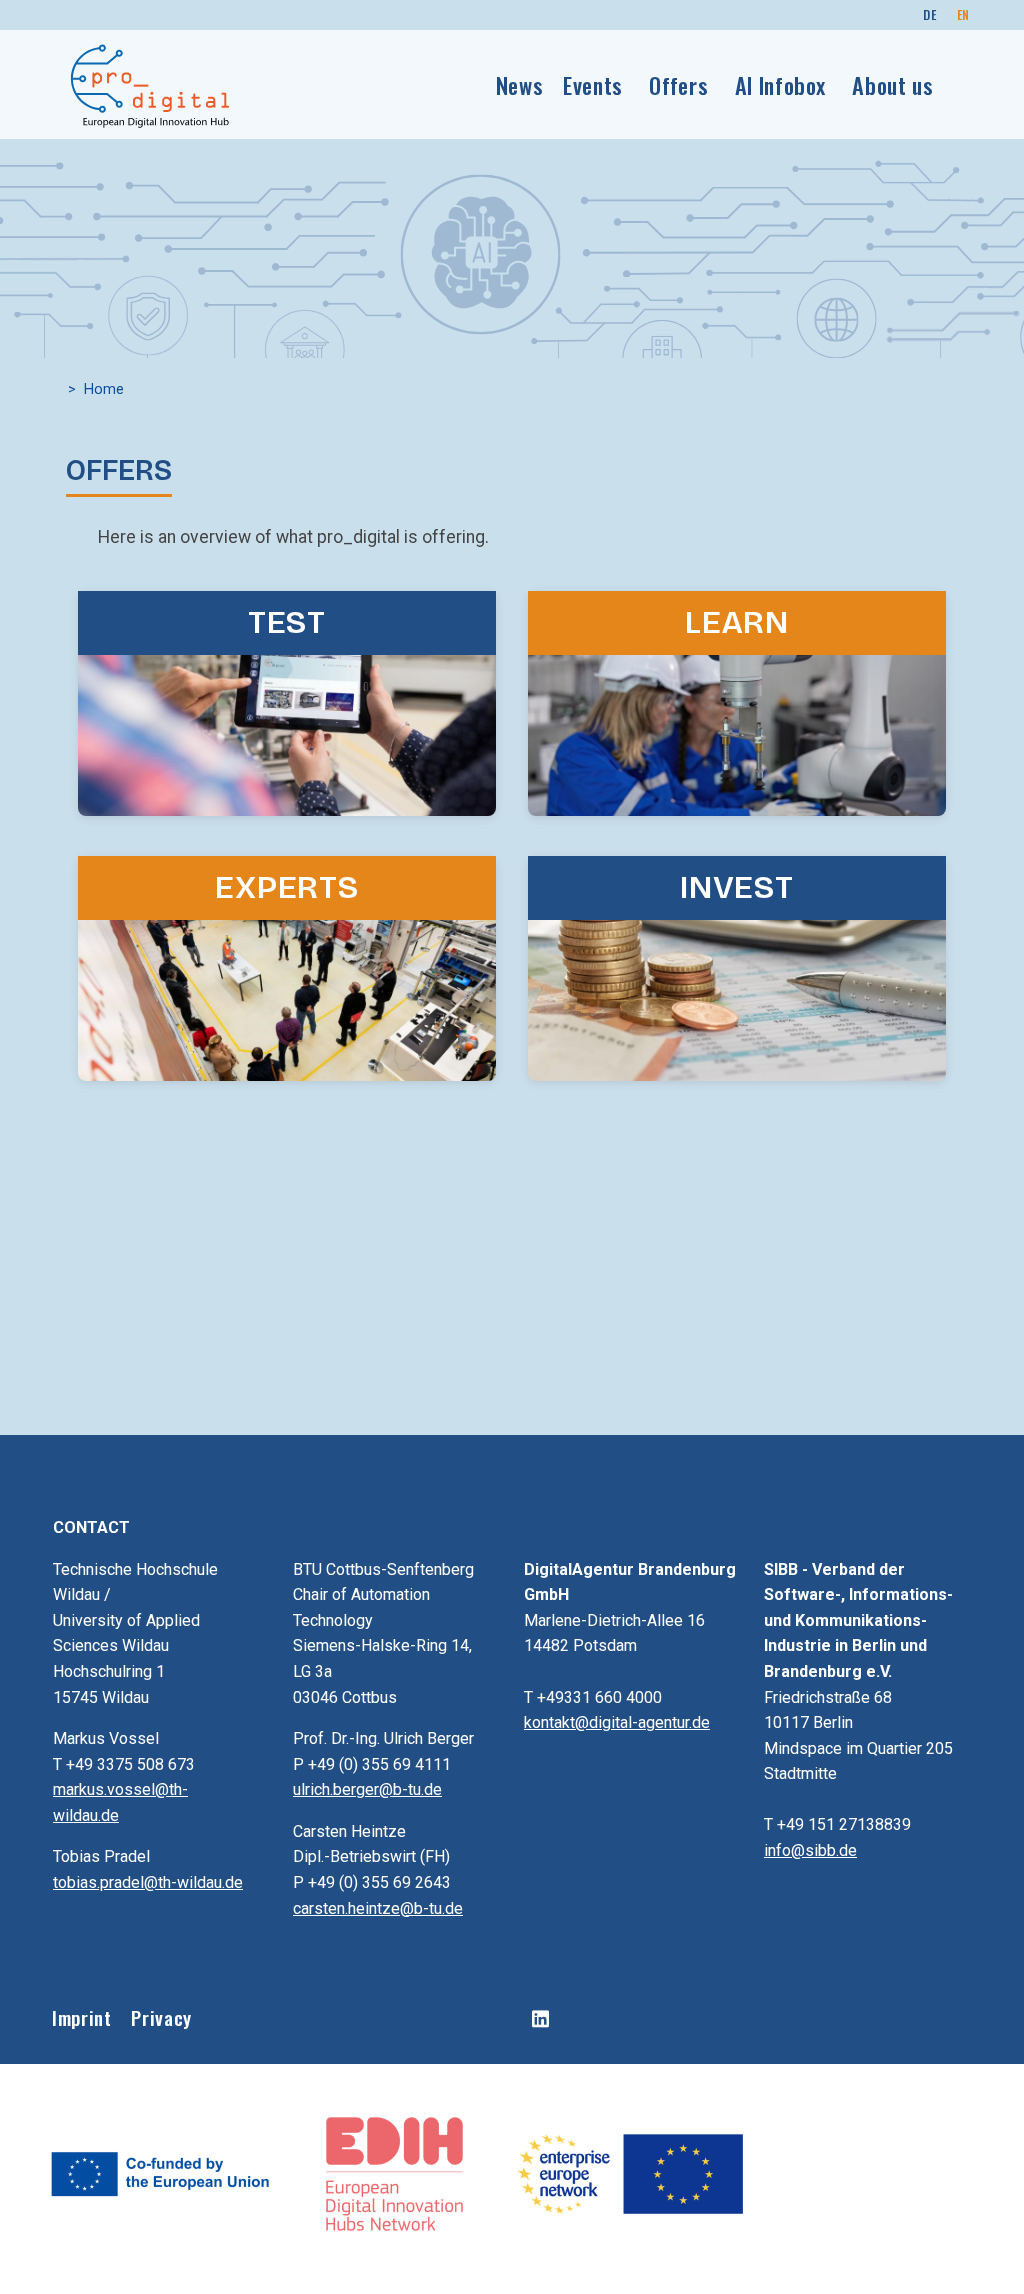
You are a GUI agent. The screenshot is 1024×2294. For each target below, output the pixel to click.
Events (593, 84)
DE (929, 14)
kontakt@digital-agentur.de (617, 1722)
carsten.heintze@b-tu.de (378, 1908)
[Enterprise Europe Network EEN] (629, 2172)
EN (963, 14)
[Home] (151, 85)
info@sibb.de (810, 1850)
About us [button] (892, 84)
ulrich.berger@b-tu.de (367, 1789)
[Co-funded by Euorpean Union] (161, 2172)
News (520, 84)
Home (104, 389)
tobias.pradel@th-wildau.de (148, 1882)
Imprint (81, 2017)
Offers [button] (678, 84)
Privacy (161, 2017)
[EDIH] (396, 2172)
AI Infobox (780, 84)
